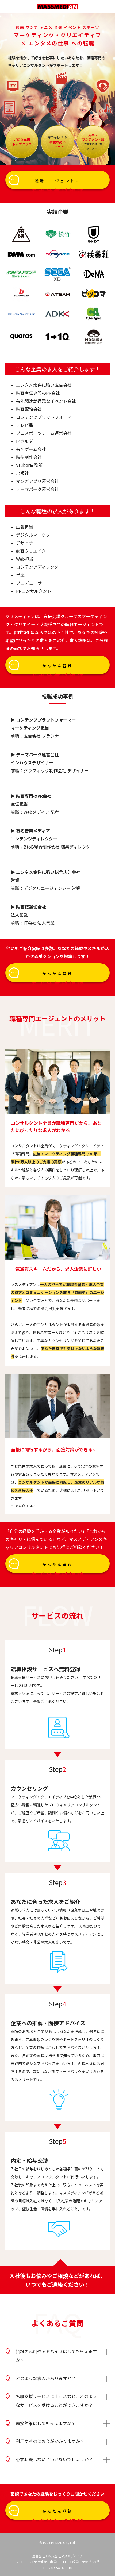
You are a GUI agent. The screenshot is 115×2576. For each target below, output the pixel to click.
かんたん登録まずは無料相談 (58, 669)
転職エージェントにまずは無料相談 (58, 184)
